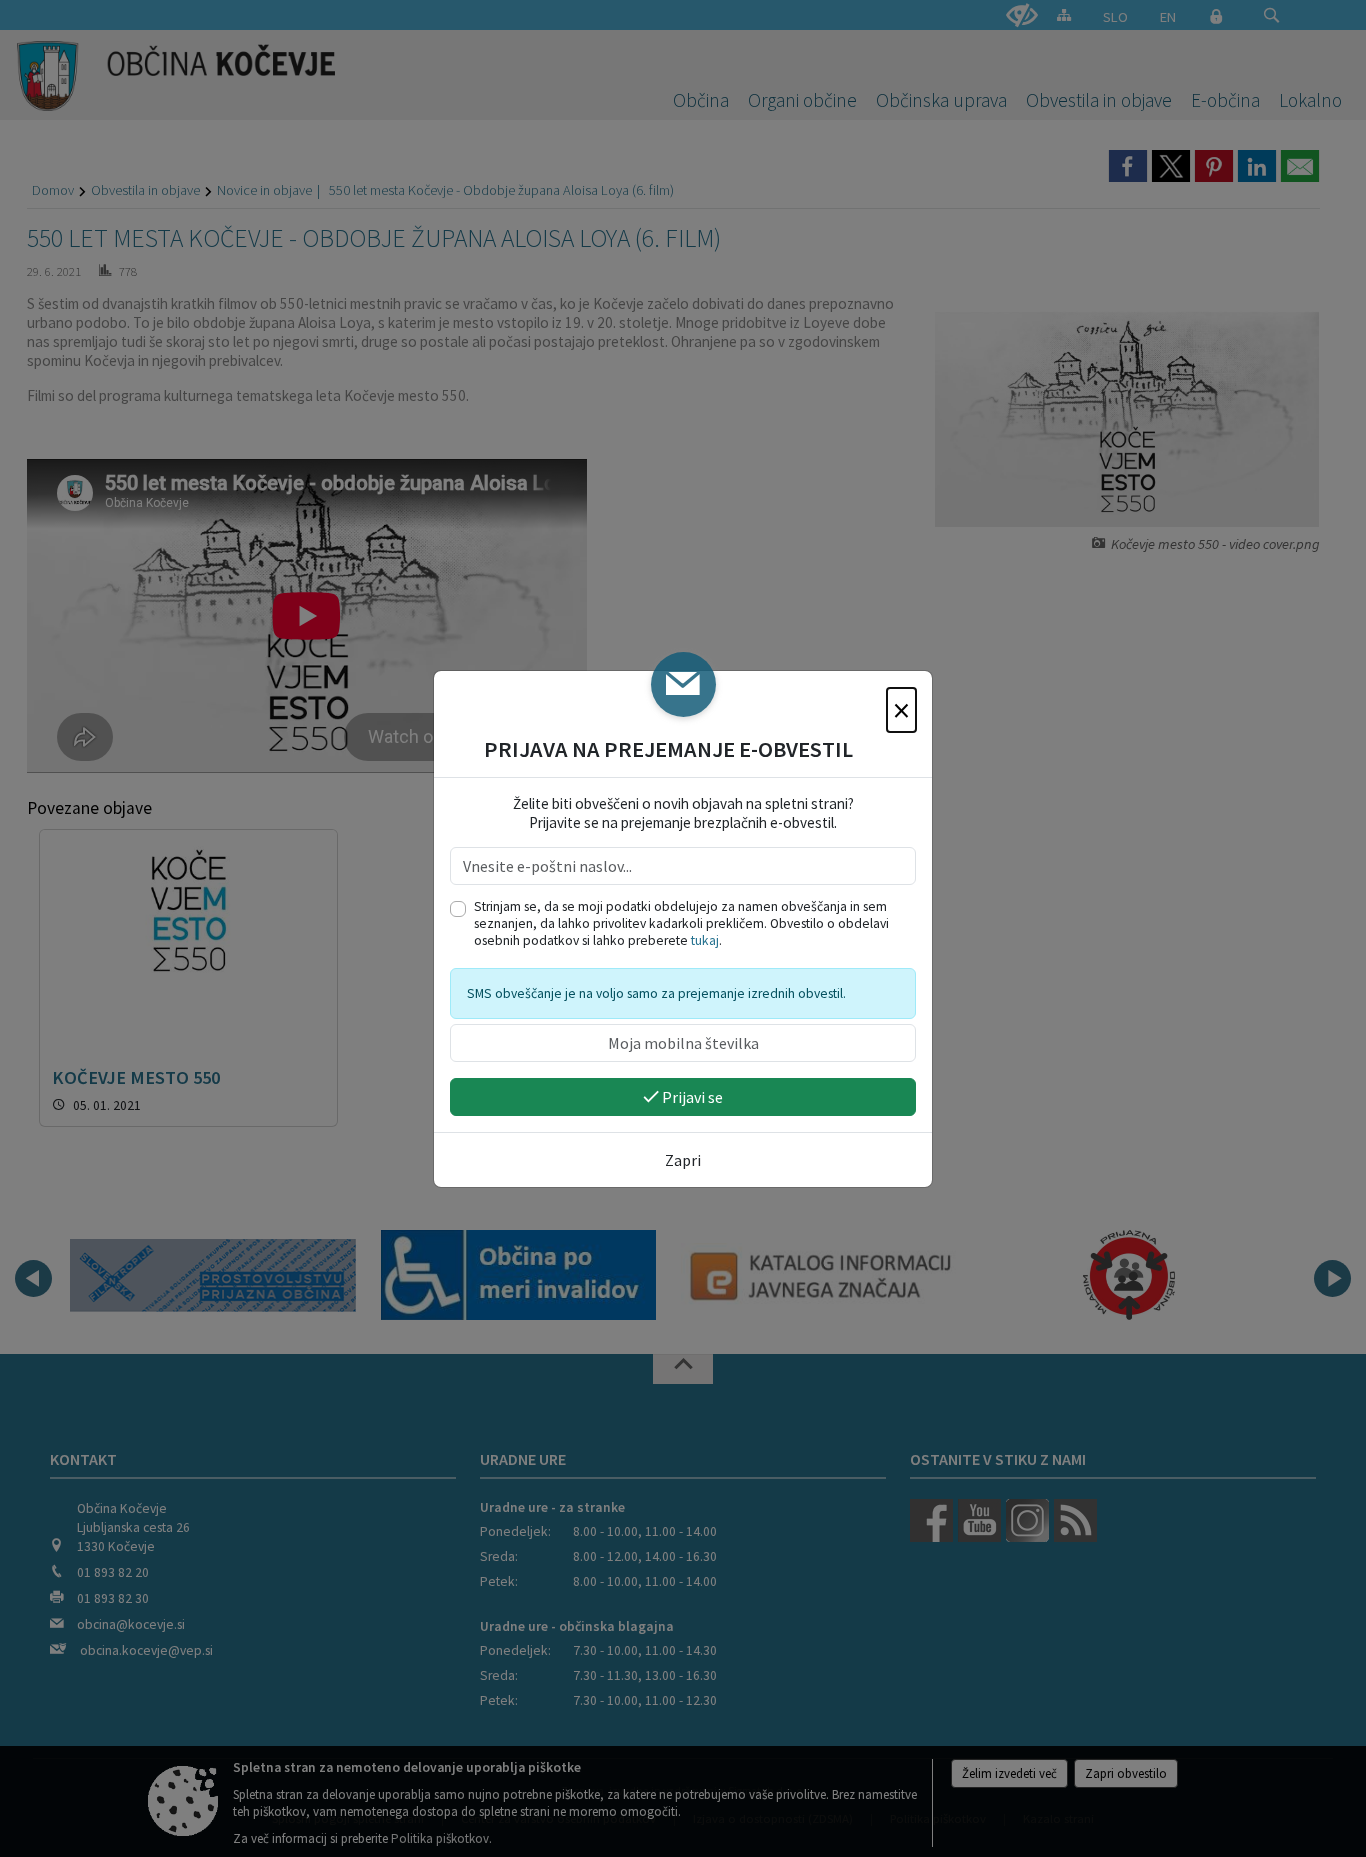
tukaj (705, 940)
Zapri (683, 1160)
